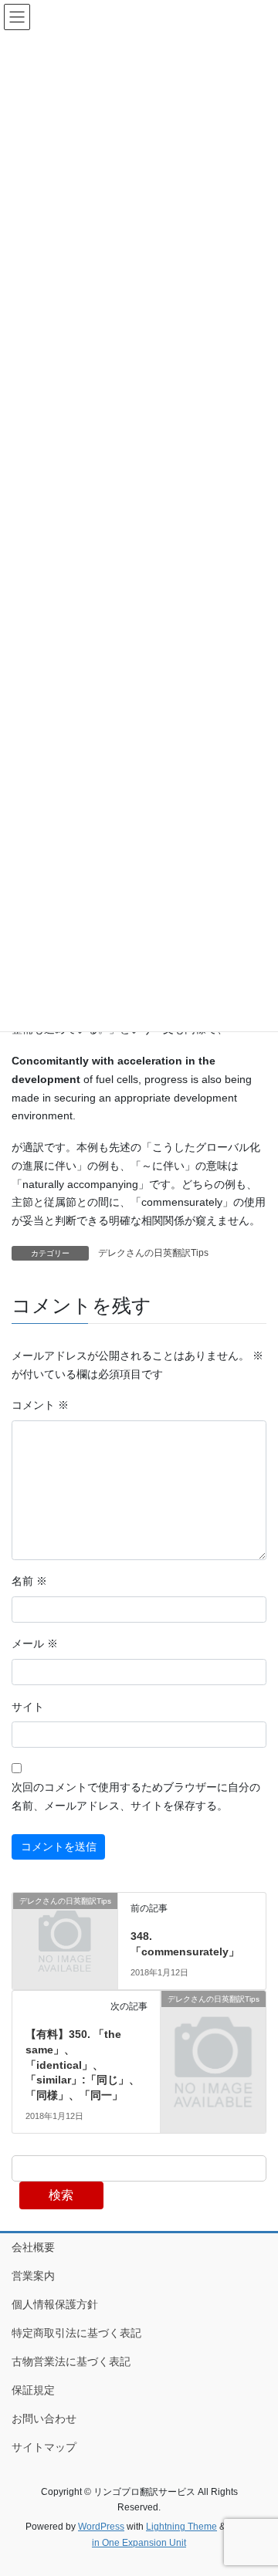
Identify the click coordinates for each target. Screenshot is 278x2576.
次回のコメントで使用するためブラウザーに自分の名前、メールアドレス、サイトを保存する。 (136, 1796)
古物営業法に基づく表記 (71, 2361)
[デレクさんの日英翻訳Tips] (65, 1924)
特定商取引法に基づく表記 (76, 2333)
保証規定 (33, 2390)
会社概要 (33, 2247)
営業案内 (33, 2276)
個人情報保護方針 (55, 2304)
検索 (61, 2195)
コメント (40, 1405)
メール (35, 1643)
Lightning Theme (181, 2527)
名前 (29, 1581)
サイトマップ (44, 2447)
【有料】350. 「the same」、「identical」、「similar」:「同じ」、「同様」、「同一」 (83, 2064)
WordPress (101, 2527)
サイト (28, 1707)
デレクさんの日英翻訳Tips (153, 1253)
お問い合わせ (44, 2419)
